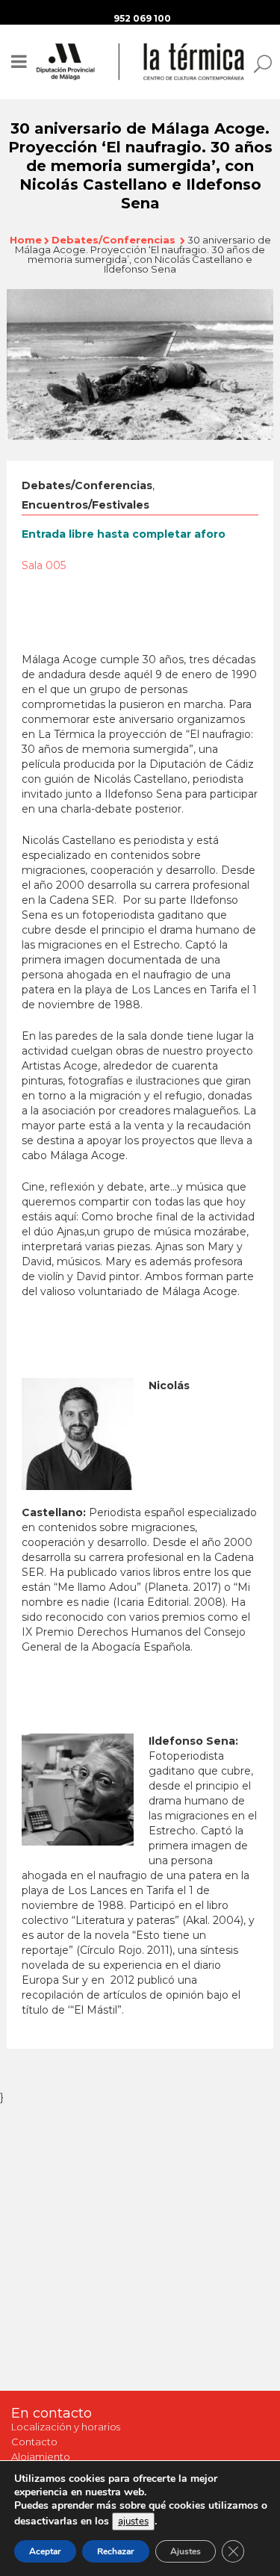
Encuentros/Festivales (85, 505)
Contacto (34, 2442)
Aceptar (45, 2551)
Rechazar (116, 2551)
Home (26, 240)
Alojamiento (41, 2456)
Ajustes (186, 2551)
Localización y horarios (66, 2427)
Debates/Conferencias (113, 240)
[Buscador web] (258, 63)
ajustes (133, 2521)
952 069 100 (142, 18)
